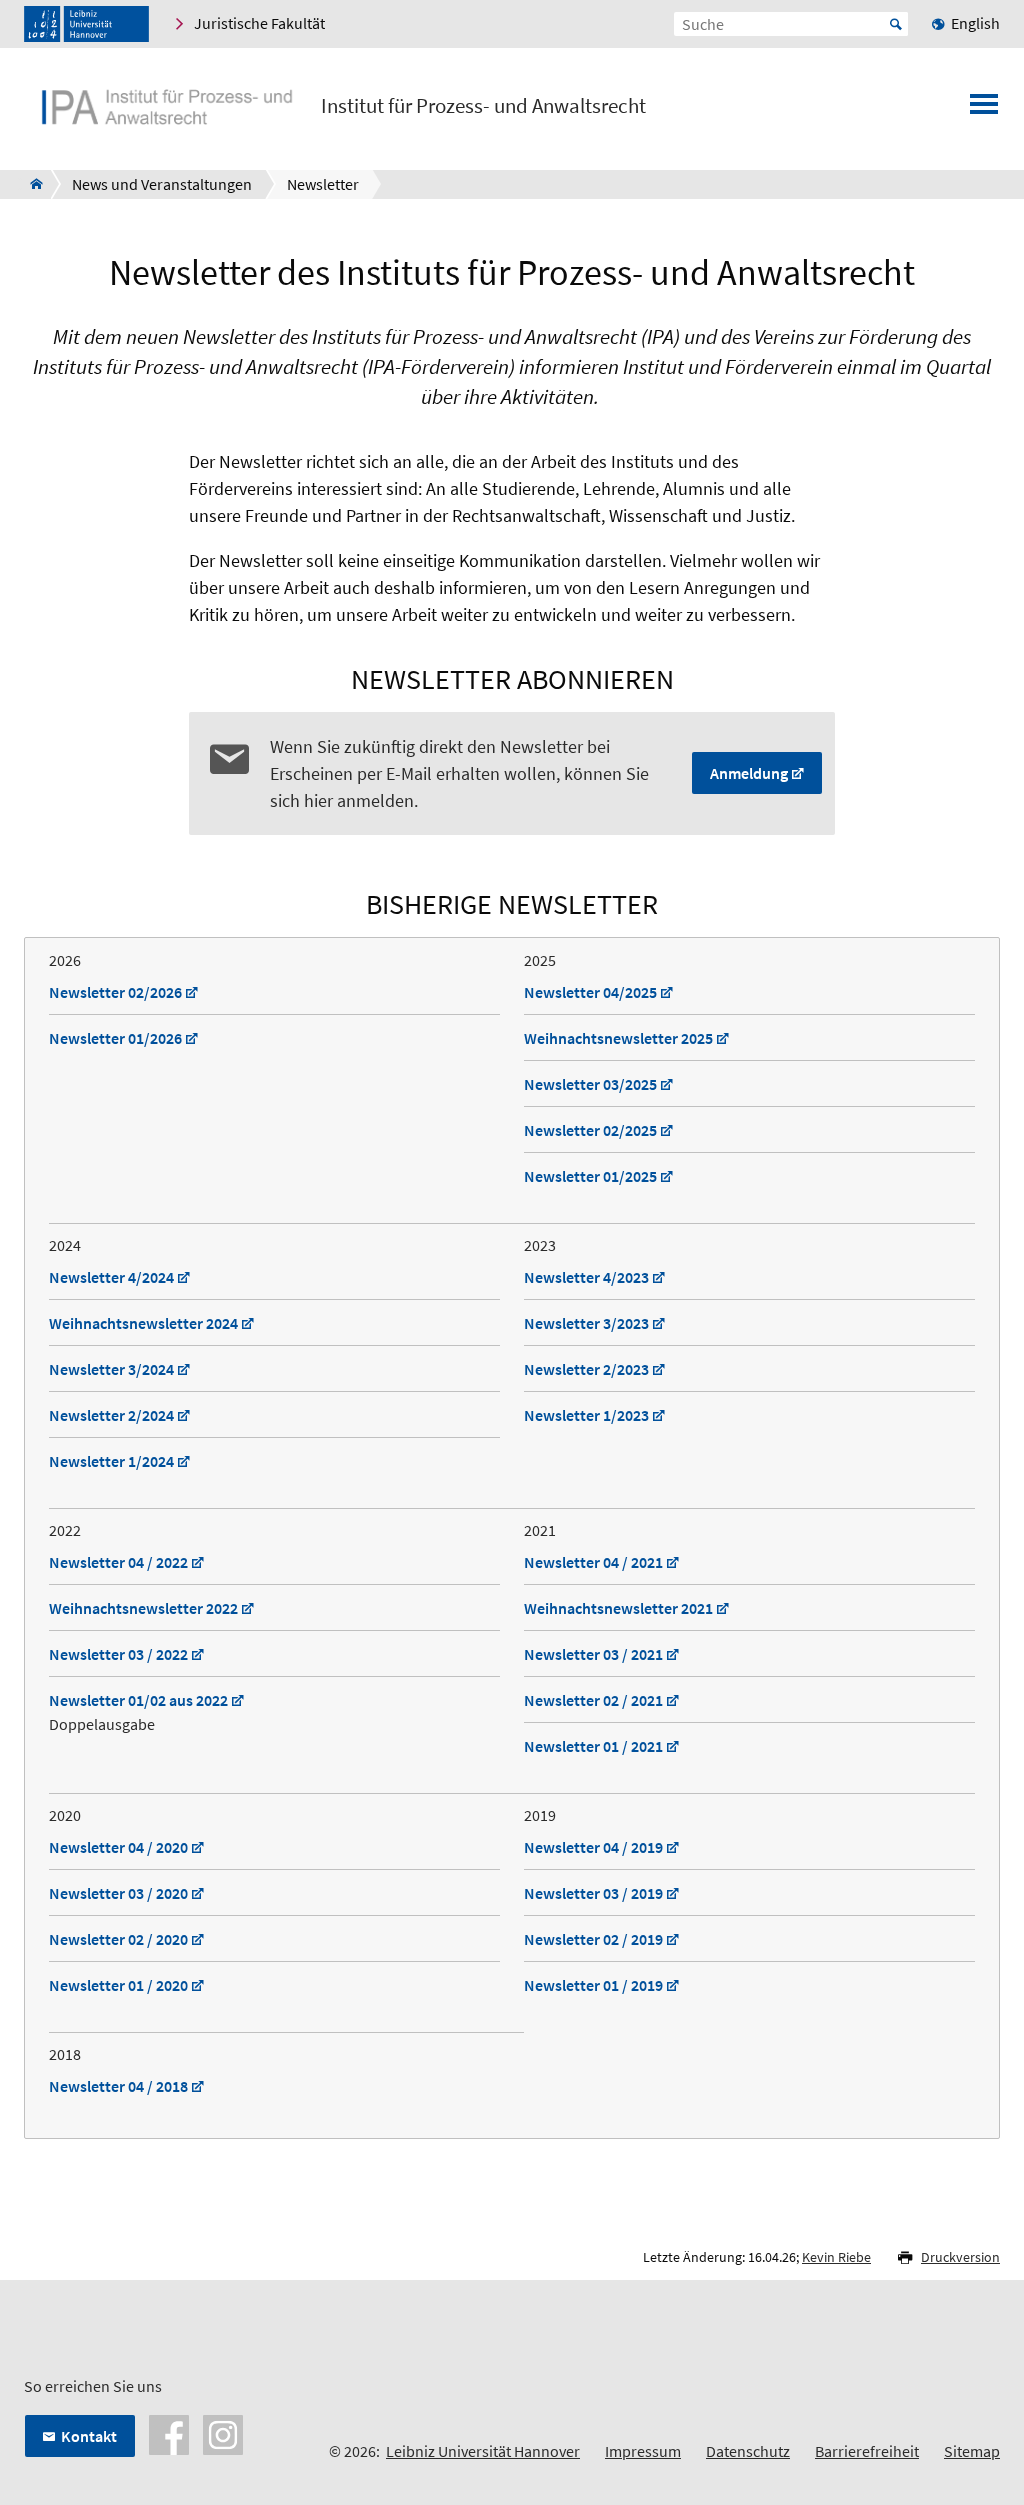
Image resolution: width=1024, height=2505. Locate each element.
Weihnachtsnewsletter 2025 (618, 1038)
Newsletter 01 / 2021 (593, 1746)
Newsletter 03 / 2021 (593, 1654)
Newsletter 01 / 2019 (593, 1985)
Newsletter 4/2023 (586, 1277)
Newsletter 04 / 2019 (593, 1847)
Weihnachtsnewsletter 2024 (143, 1323)
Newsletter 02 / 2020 (118, 1939)
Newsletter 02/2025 (590, 1130)
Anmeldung (749, 773)
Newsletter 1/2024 (111, 1461)
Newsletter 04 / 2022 (118, 1562)
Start (896, 24)
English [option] (975, 23)
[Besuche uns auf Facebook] (169, 2433)
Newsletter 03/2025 (590, 1084)
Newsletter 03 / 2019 (593, 1893)
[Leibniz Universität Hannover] (86, 24)
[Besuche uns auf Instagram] (223, 2433)
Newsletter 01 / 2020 (118, 1985)
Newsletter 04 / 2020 (118, 1847)
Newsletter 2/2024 (111, 1415)
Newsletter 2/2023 (586, 1369)
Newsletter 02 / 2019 (593, 1939)
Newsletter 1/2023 (586, 1415)
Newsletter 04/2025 (590, 992)
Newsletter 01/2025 (590, 1176)
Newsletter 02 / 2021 (593, 1700)
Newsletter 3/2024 (111, 1369)
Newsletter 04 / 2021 (593, 1562)
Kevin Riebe (836, 2257)
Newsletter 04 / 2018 (118, 2086)
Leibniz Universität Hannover (483, 2451)
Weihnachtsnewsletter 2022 (143, 1608)
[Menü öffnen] (984, 110)
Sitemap (972, 2451)
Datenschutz (748, 2451)
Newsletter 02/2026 (115, 992)
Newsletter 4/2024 (111, 1277)
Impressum (643, 2451)
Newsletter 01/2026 (115, 1038)
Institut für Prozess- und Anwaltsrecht (483, 106)
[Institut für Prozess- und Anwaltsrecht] (30, 184)
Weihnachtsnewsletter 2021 (618, 1608)
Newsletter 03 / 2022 (118, 1654)
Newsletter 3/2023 (586, 1323)
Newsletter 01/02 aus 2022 (138, 1700)
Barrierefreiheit (867, 2451)
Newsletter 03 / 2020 (118, 1893)
